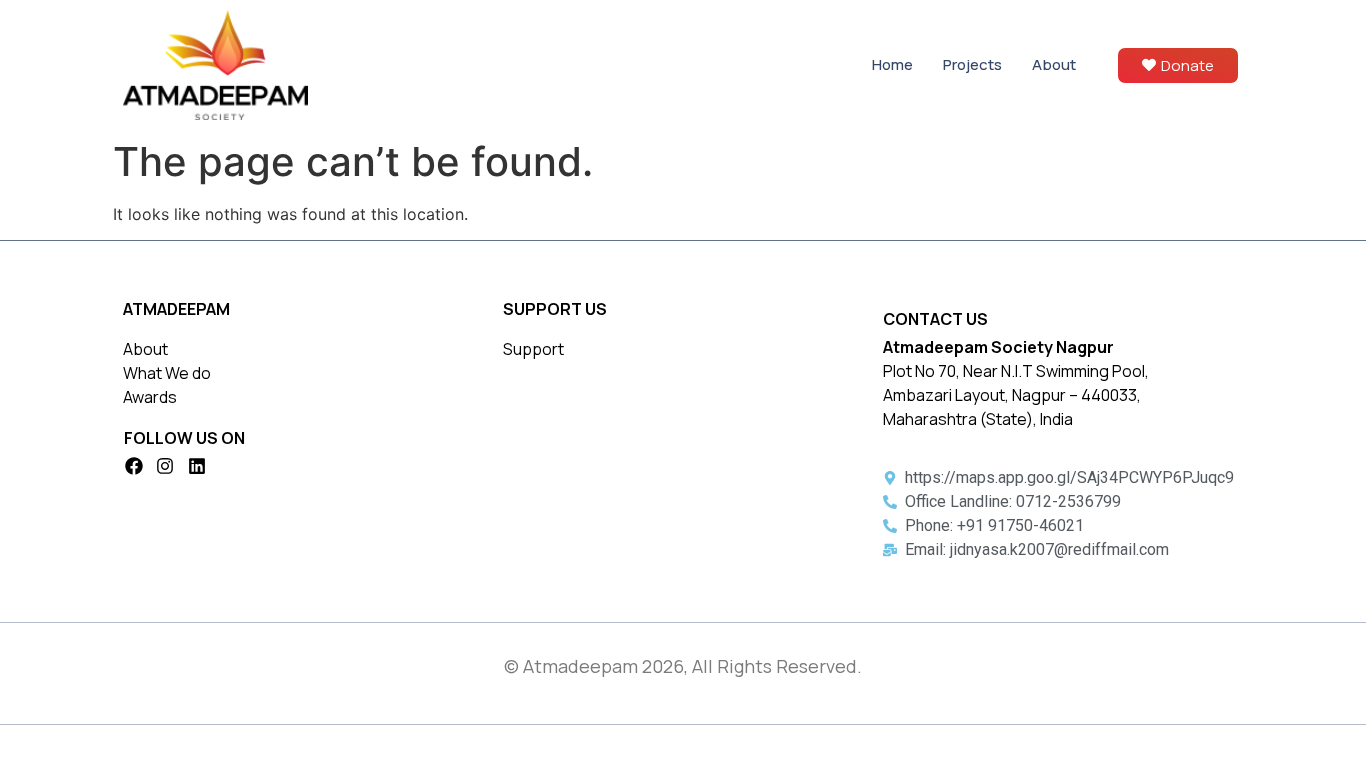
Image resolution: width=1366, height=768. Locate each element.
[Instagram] (166, 466)
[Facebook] (134, 466)
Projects (972, 64)
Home (892, 64)
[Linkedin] (197, 466)
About (1054, 64)
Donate (1187, 65)
